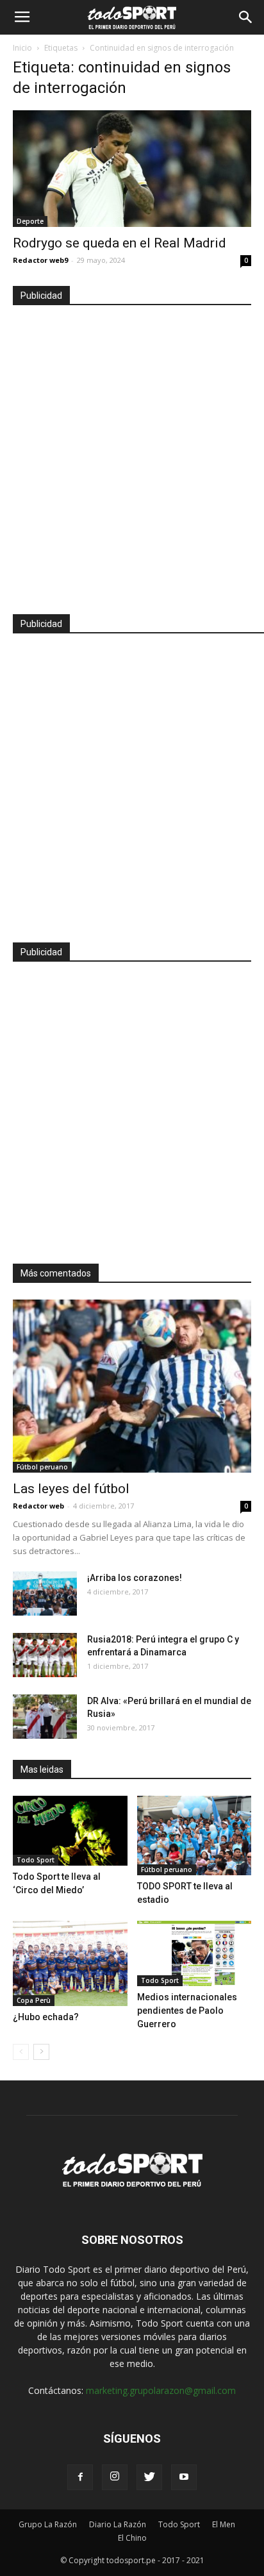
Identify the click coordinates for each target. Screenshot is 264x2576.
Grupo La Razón (48, 2524)
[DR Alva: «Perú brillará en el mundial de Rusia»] (45, 1717)
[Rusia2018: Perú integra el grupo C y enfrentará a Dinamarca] (45, 1655)
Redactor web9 (40, 260)
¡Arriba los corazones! (135, 1578)
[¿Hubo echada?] (70, 1964)
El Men (224, 2524)
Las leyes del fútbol (71, 1489)
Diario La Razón (118, 2524)
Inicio (22, 48)
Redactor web (38, 1506)
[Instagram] (115, 2477)
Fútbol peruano (42, 1467)
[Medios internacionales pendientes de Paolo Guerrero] (194, 1953)
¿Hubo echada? (46, 2017)
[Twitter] (149, 2477)
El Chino (132, 2538)
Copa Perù (34, 2000)
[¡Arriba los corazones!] (45, 1593)
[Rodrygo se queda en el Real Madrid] (132, 169)
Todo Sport (36, 1860)
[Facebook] (80, 2477)
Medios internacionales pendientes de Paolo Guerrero (187, 2011)
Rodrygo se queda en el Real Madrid (120, 243)
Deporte (30, 221)
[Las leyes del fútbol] (132, 1386)
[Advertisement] (132, 454)
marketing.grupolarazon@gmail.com (161, 2390)
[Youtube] (184, 2477)
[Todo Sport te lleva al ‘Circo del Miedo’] (70, 1831)
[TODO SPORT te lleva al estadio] (194, 1836)
